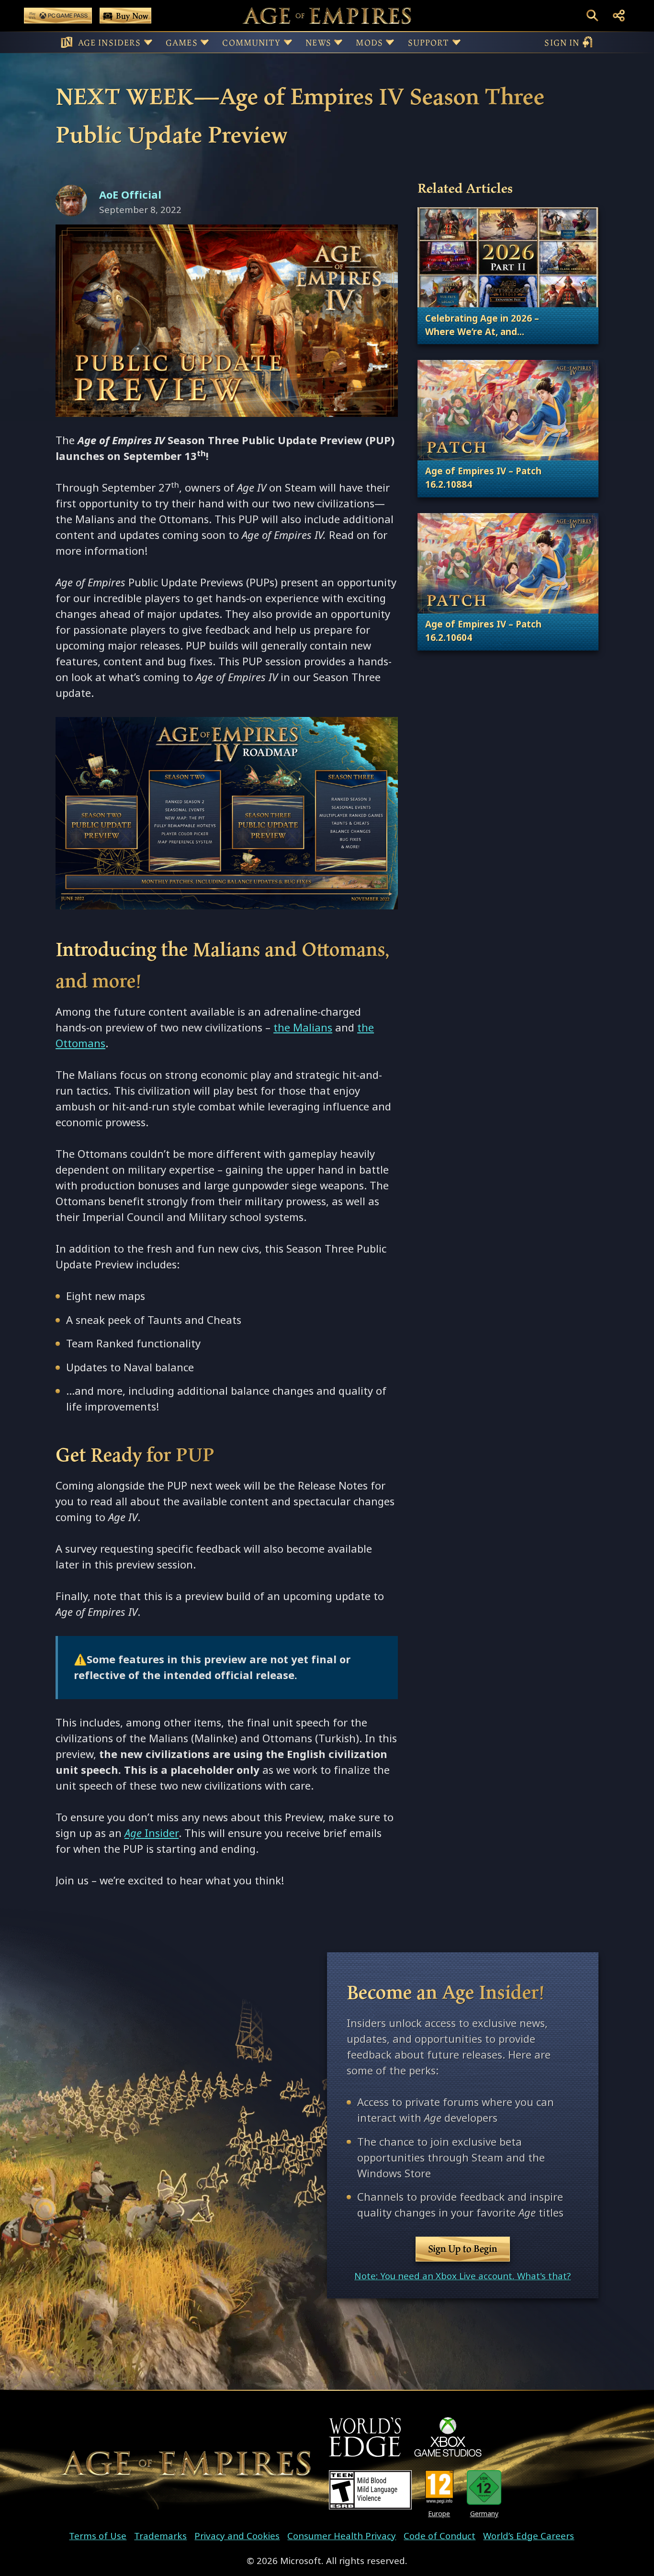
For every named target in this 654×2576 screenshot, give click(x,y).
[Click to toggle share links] (619, 16)
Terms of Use (98, 2536)
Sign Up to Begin (463, 2249)
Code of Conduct (440, 2536)
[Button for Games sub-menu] (205, 42)
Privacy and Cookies (237, 2536)
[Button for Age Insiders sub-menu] (148, 42)
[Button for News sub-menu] (338, 42)
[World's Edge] (365, 2437)
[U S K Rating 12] (484, 2488)
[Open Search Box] (592, 16)
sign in (562, 42)
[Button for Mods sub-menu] (390, 42)
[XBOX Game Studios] (448, 2437)
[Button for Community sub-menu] (288, 42)
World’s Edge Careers (529, 2536)
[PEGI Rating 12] (439, 2488)
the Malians (303, 1028)
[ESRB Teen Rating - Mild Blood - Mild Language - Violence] (370, 2490)
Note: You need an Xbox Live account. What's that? (462, 2276)
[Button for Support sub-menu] (457, 42)
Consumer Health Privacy (342, 2536)
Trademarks (160, 2536)
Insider (152, 1833)
